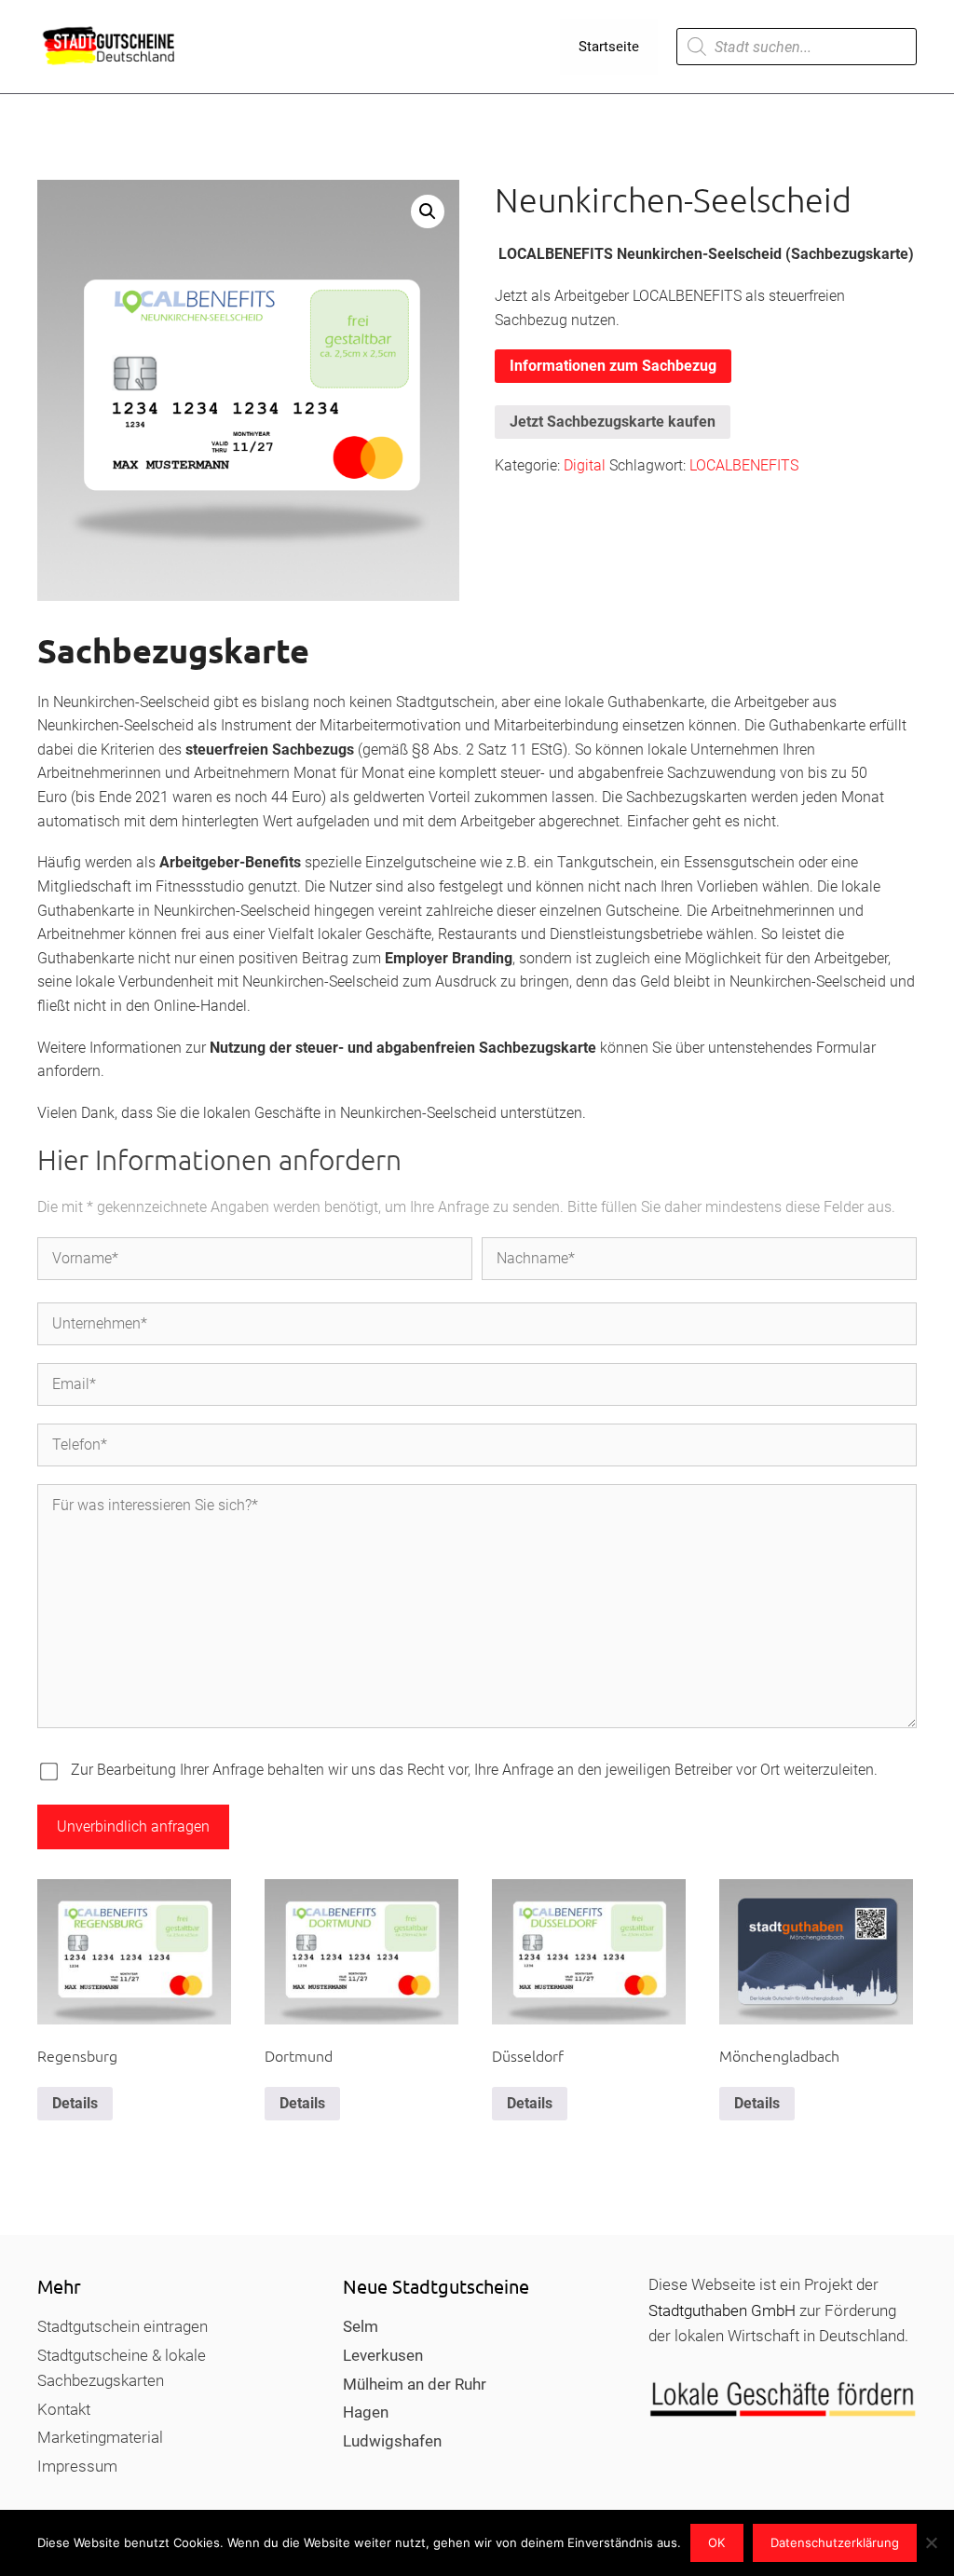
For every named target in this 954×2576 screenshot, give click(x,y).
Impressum (77, 2466)
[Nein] (931, 2542)
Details (75, 2103)
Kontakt (64, 2409)
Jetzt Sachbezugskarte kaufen (613, 422)
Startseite (609, 47)
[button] (428, 211)
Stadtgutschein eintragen (123, 2326)
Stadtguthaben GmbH (722, 2310)
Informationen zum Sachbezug (613, 366)
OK (716, 2542)
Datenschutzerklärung (835, 2542)
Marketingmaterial (100, 2437)
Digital (585, 465)
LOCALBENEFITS (744, 465)
